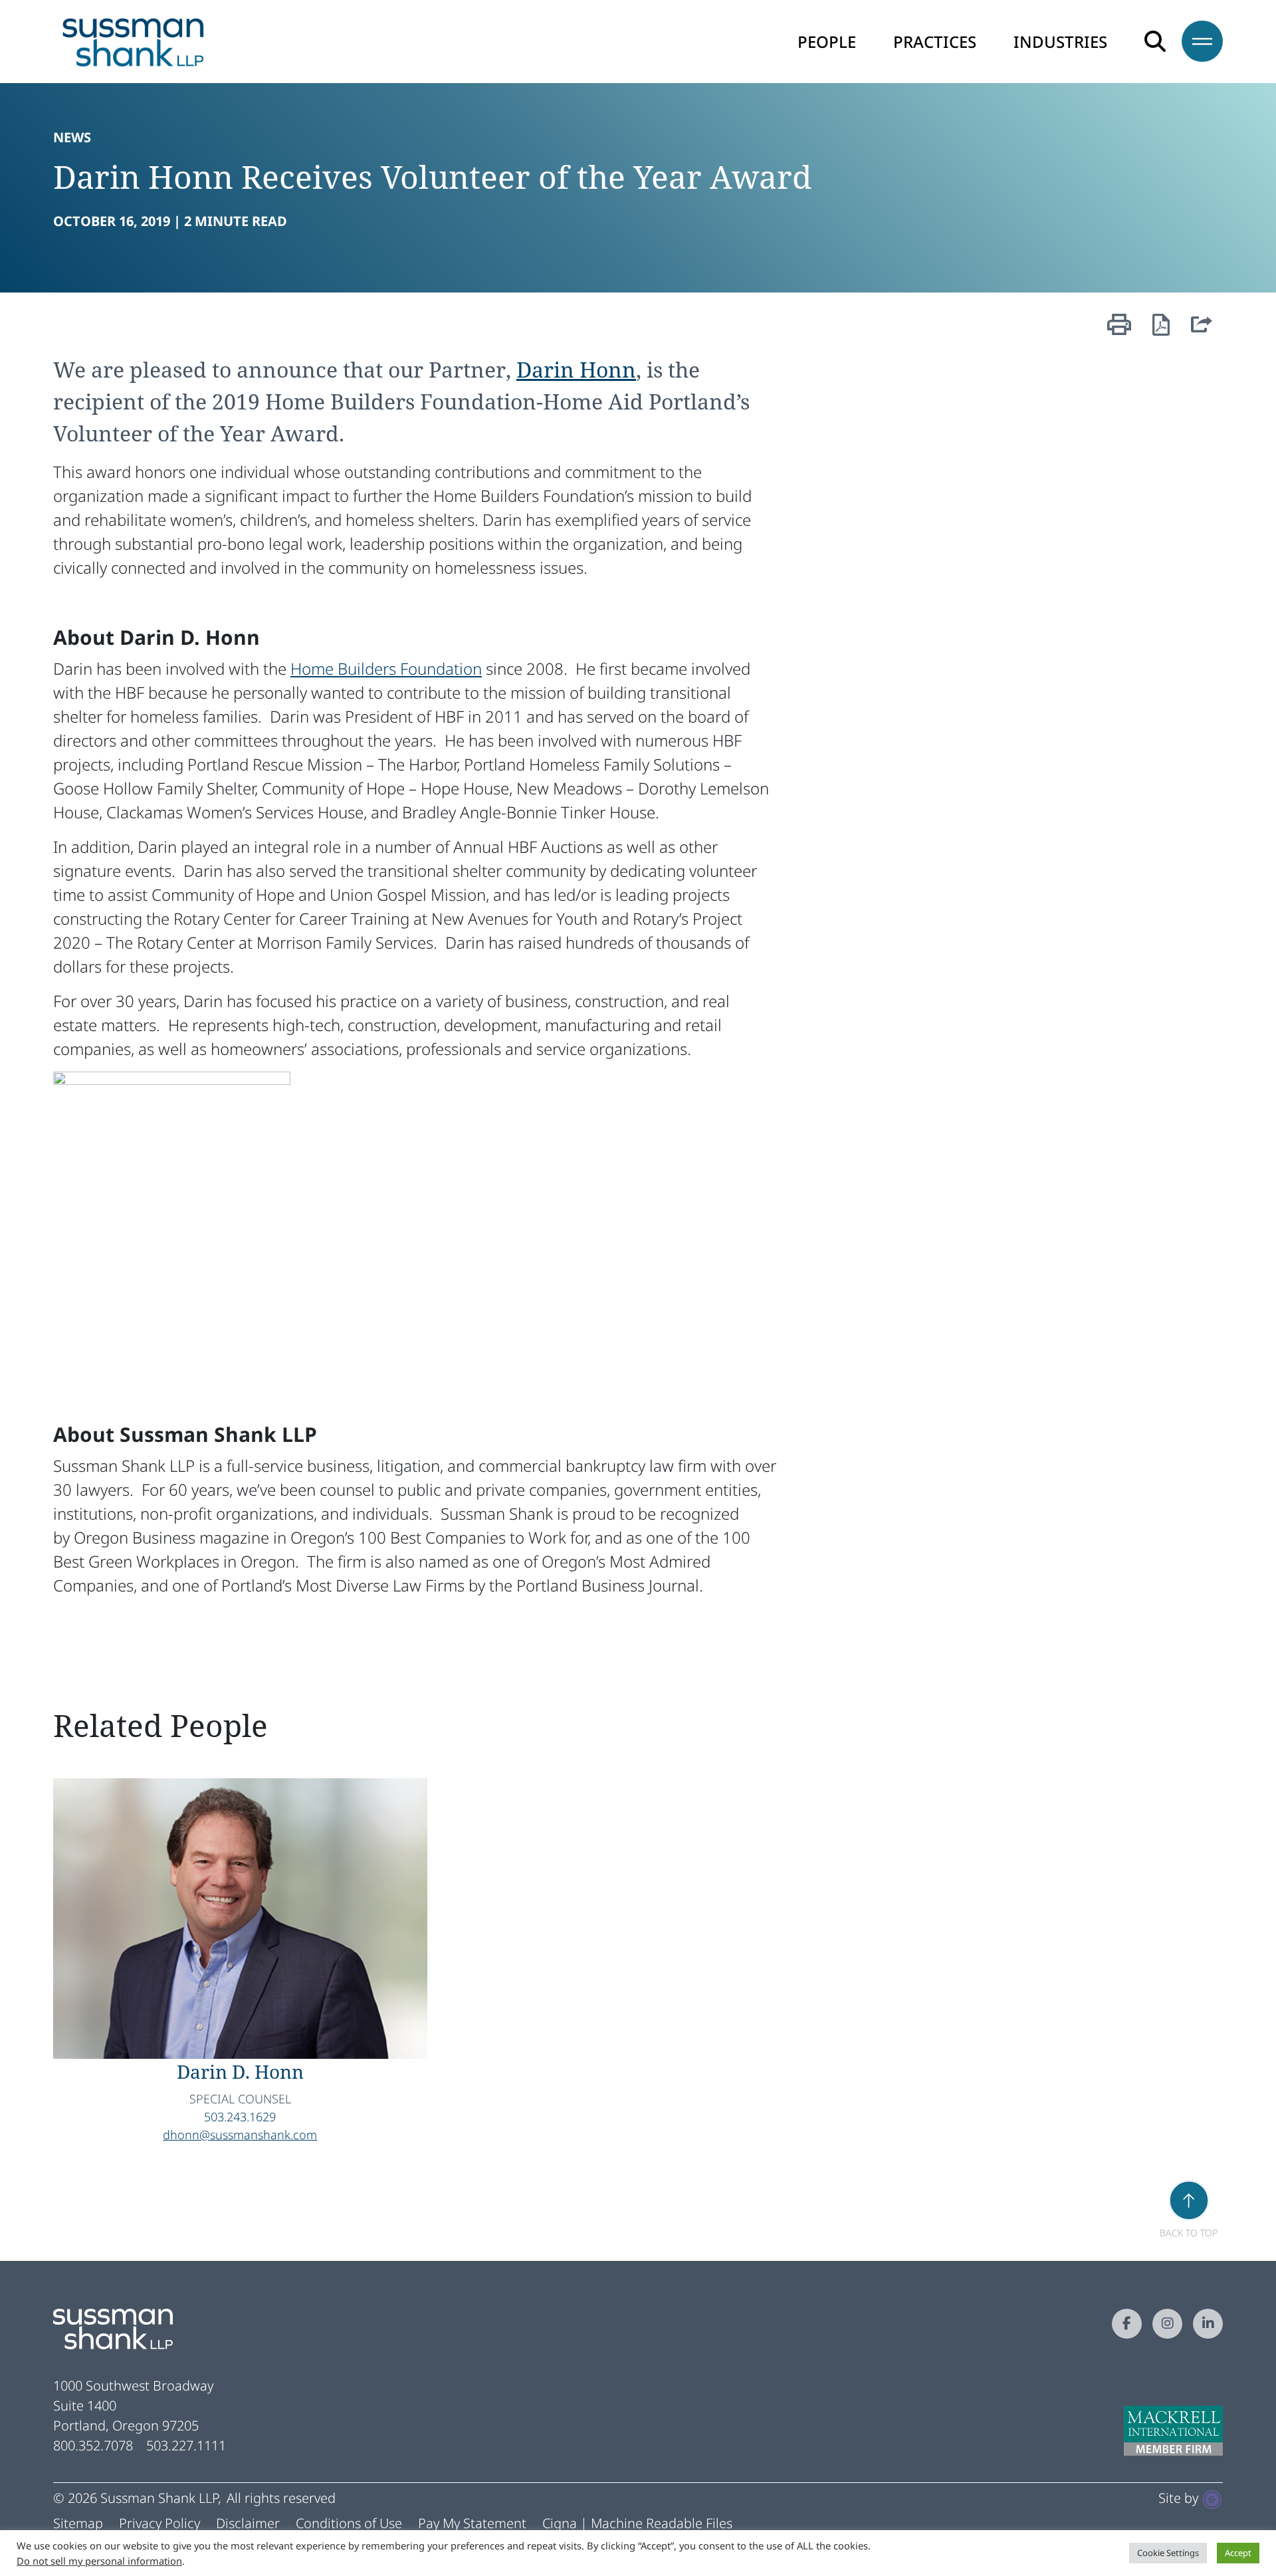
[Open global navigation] (1194, 41)
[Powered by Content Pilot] (1212, 2498)
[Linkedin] (1208, 2324)
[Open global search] (1155, 41)
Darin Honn (576, 369)
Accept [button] (1238, 2553)
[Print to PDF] (1161, 328)
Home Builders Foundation (386, 668)
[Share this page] (1202, 333)
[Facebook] (1127, 2324)
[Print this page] (1119, 333)
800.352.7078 (93, 2445)
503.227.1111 (186, 2445)
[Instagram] (1167, 2324)
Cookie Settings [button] (1168, 2553)
